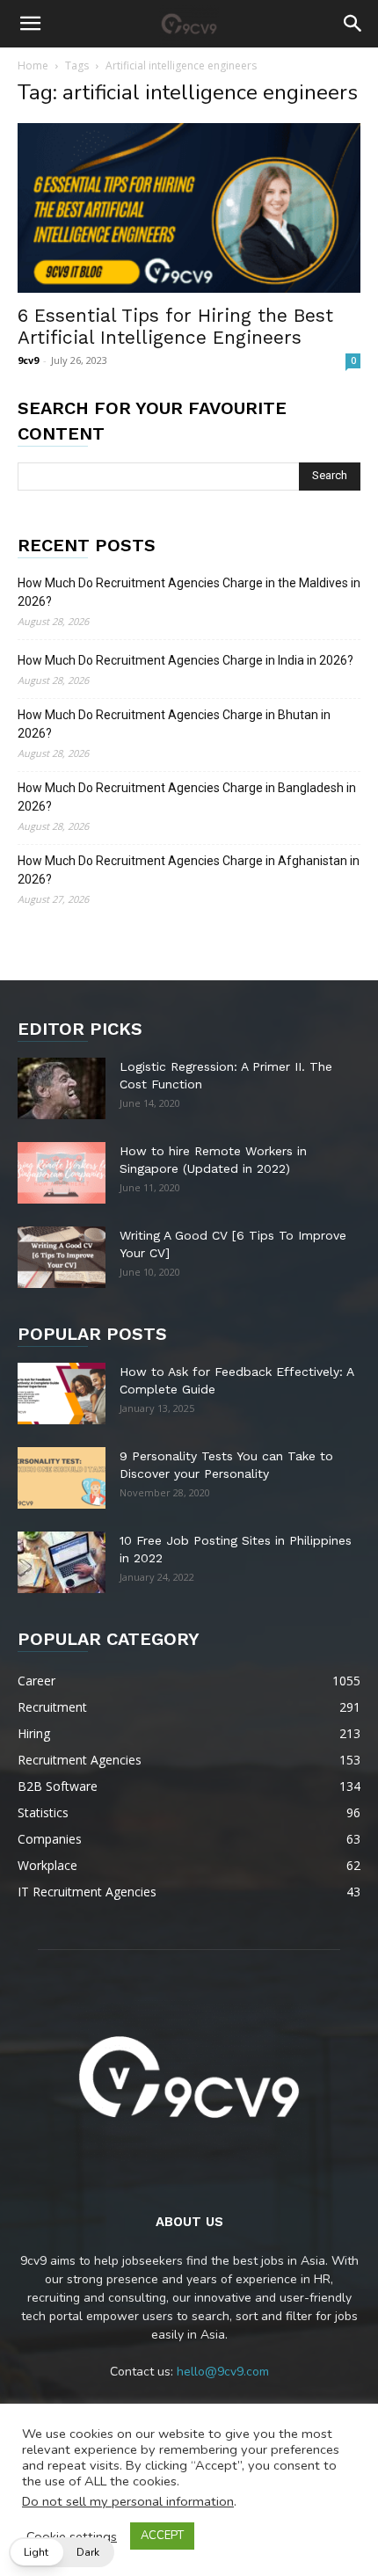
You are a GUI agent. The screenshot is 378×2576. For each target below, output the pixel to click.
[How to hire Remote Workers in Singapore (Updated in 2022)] (62, 1173)
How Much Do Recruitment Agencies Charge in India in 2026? (185, 660)
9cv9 (28, 360)
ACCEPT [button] (162, 2536)
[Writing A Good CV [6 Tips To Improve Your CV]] (62, 1257)
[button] (30, 24)
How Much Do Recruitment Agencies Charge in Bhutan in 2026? (174, 724)
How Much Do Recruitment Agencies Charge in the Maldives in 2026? (189, 592)
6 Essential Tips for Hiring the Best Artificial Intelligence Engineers (175, 326)
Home (33, 65)
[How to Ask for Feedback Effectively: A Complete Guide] (62, 1394)
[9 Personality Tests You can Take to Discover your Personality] (62, 1478)
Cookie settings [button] (72, 2536)
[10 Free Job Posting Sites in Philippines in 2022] (62, 1562)
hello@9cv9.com (223, 2372)
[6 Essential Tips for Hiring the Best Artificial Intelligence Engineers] (189, 208)
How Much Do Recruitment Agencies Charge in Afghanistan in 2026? (189, 870)
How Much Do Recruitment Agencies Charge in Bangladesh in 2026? (187, 797)
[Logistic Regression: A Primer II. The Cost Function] (62, 1088)
